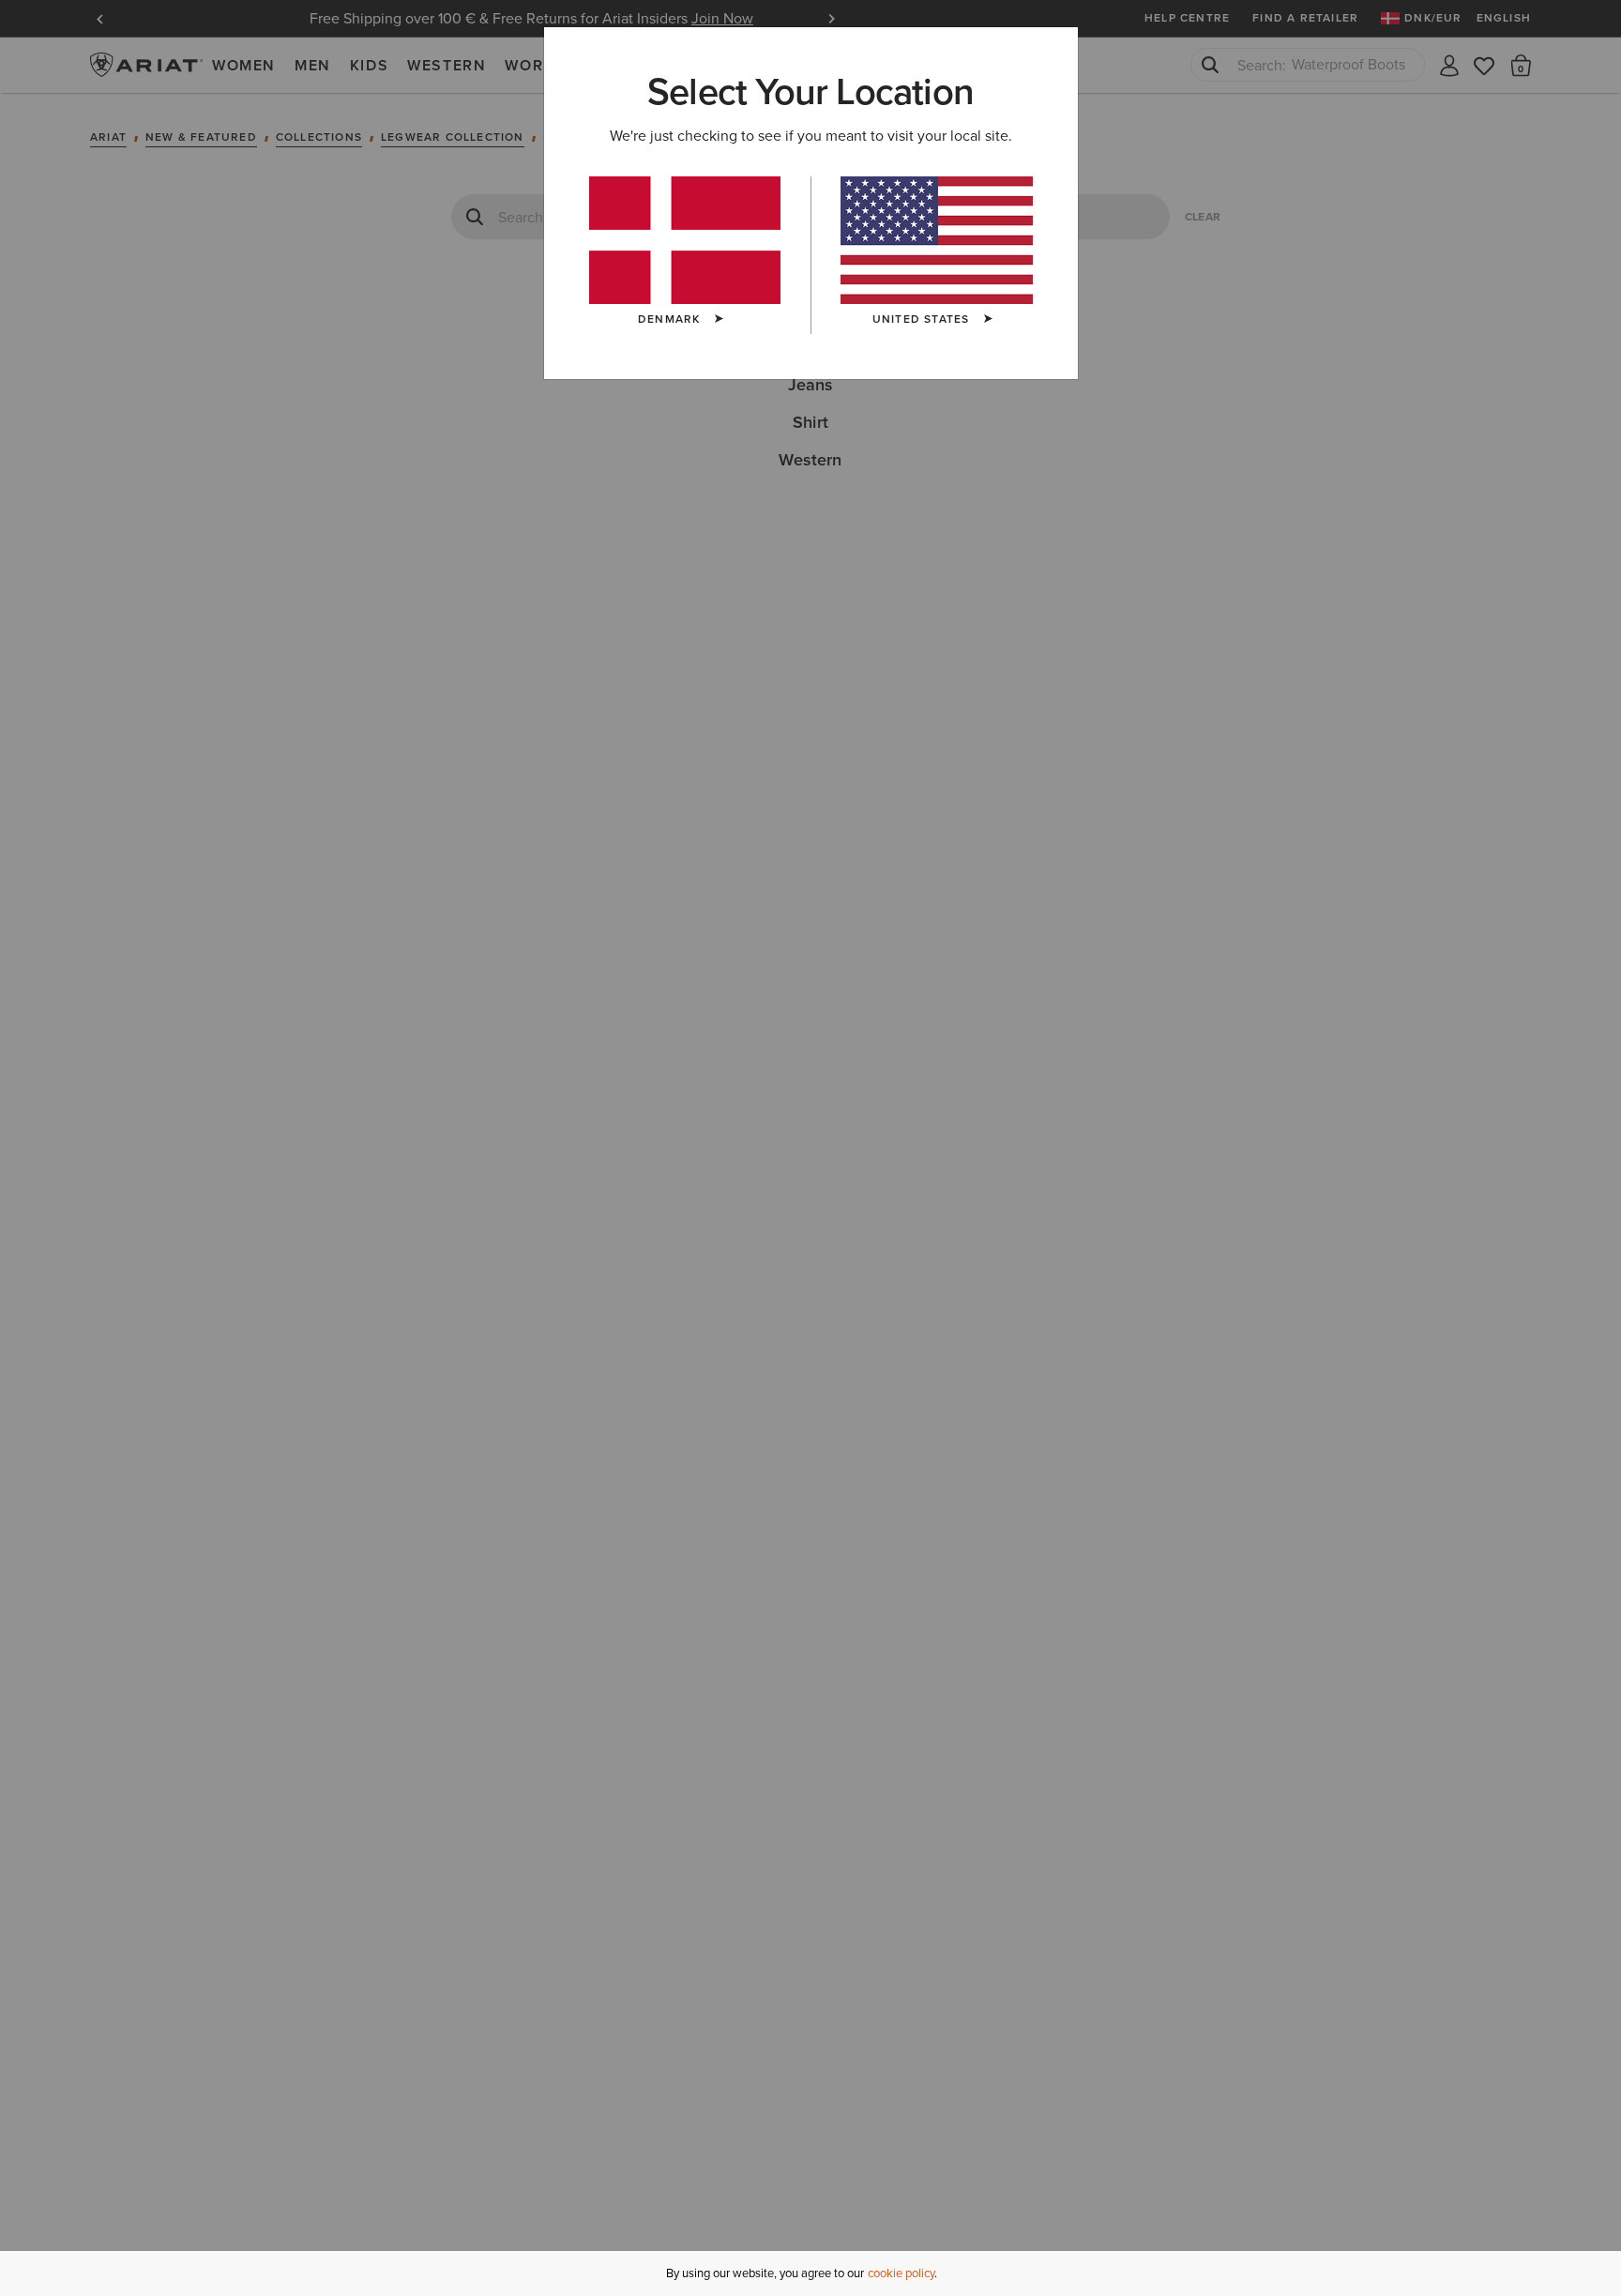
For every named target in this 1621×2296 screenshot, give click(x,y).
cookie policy (901, 2273)
